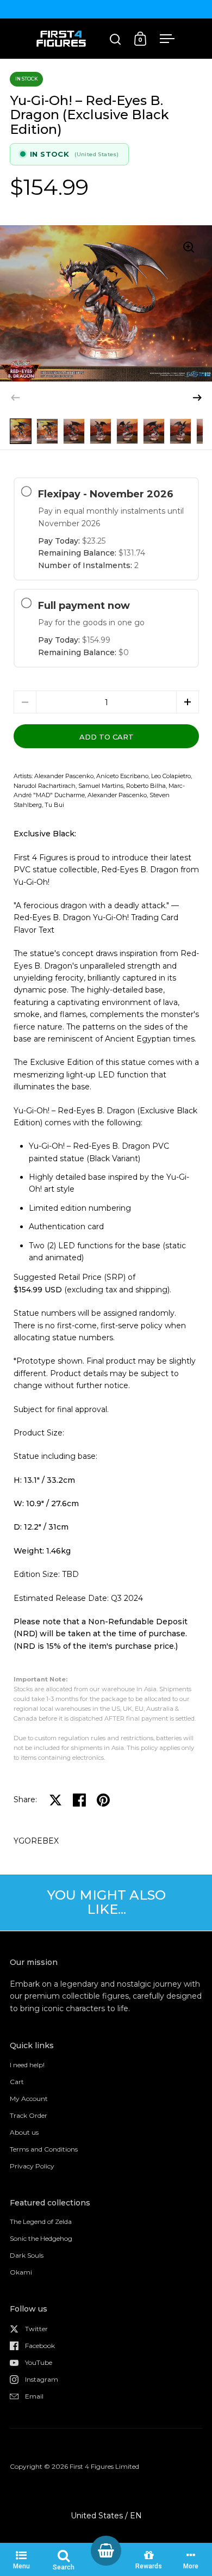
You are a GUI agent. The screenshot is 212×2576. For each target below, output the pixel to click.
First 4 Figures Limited (104, 2466)
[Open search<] (116, 39)
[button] (197, 398)
